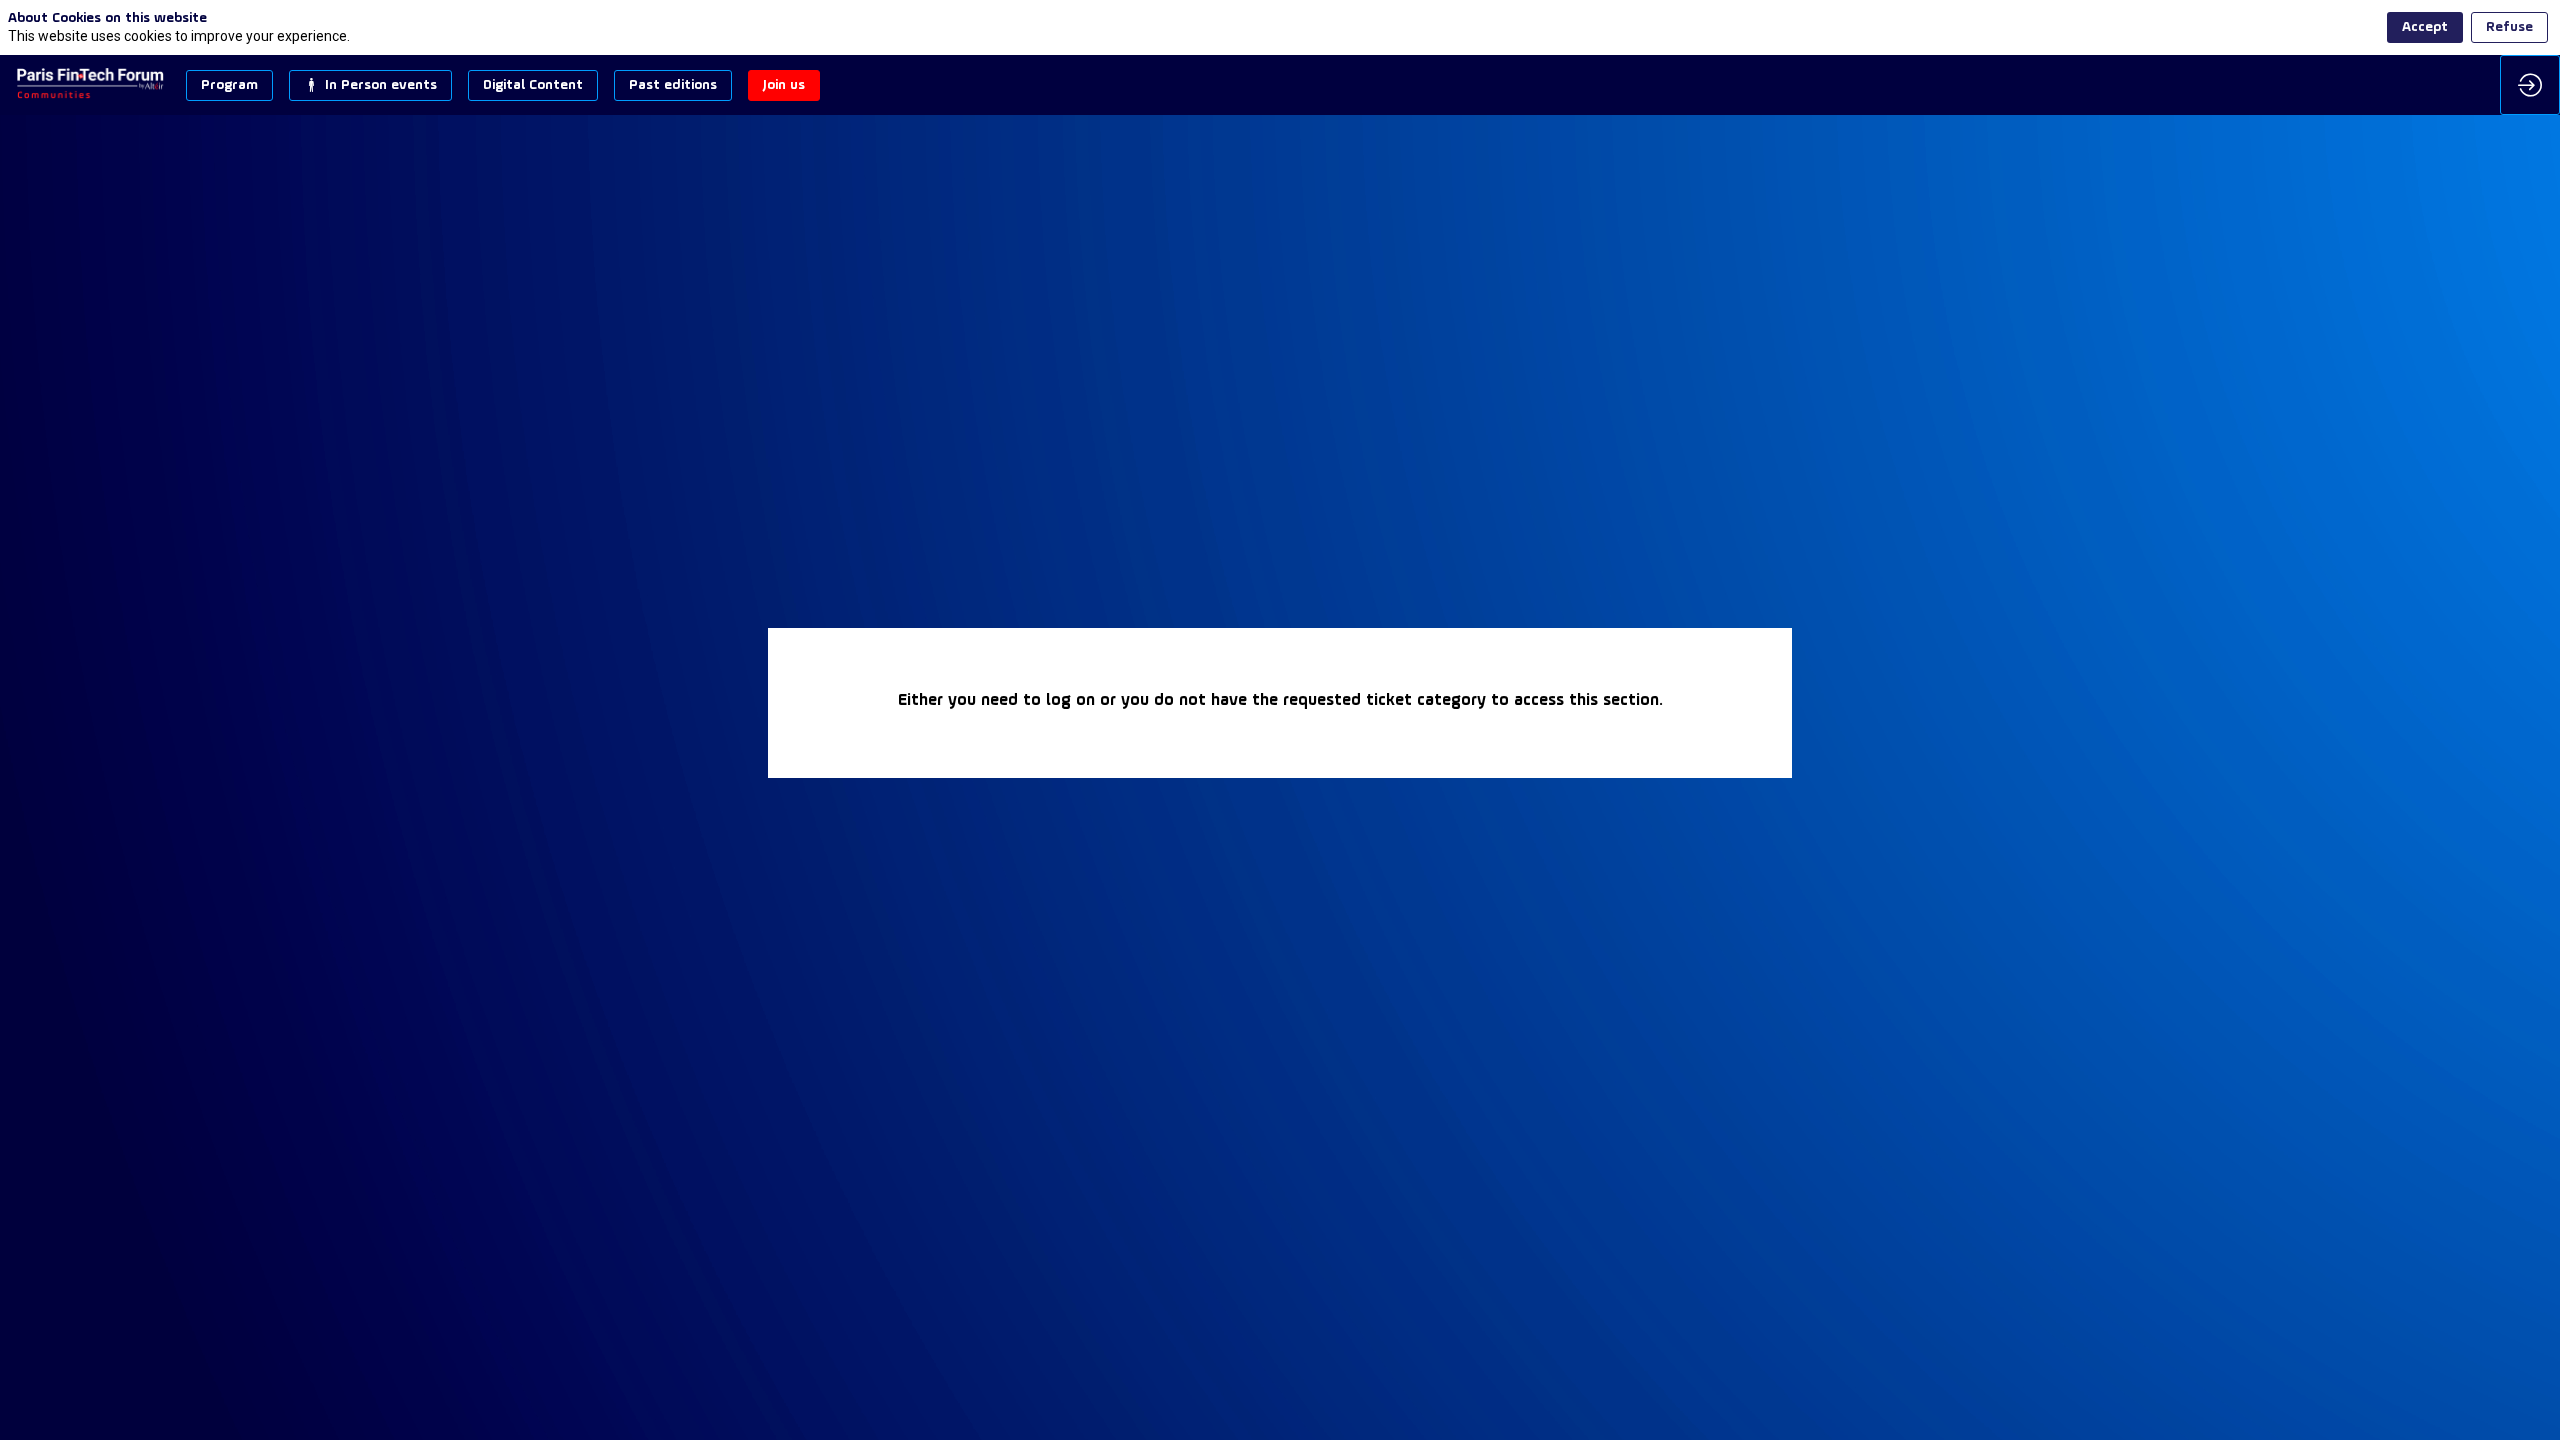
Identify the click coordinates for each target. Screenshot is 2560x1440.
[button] (229, 85)
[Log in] (2530, 85)
